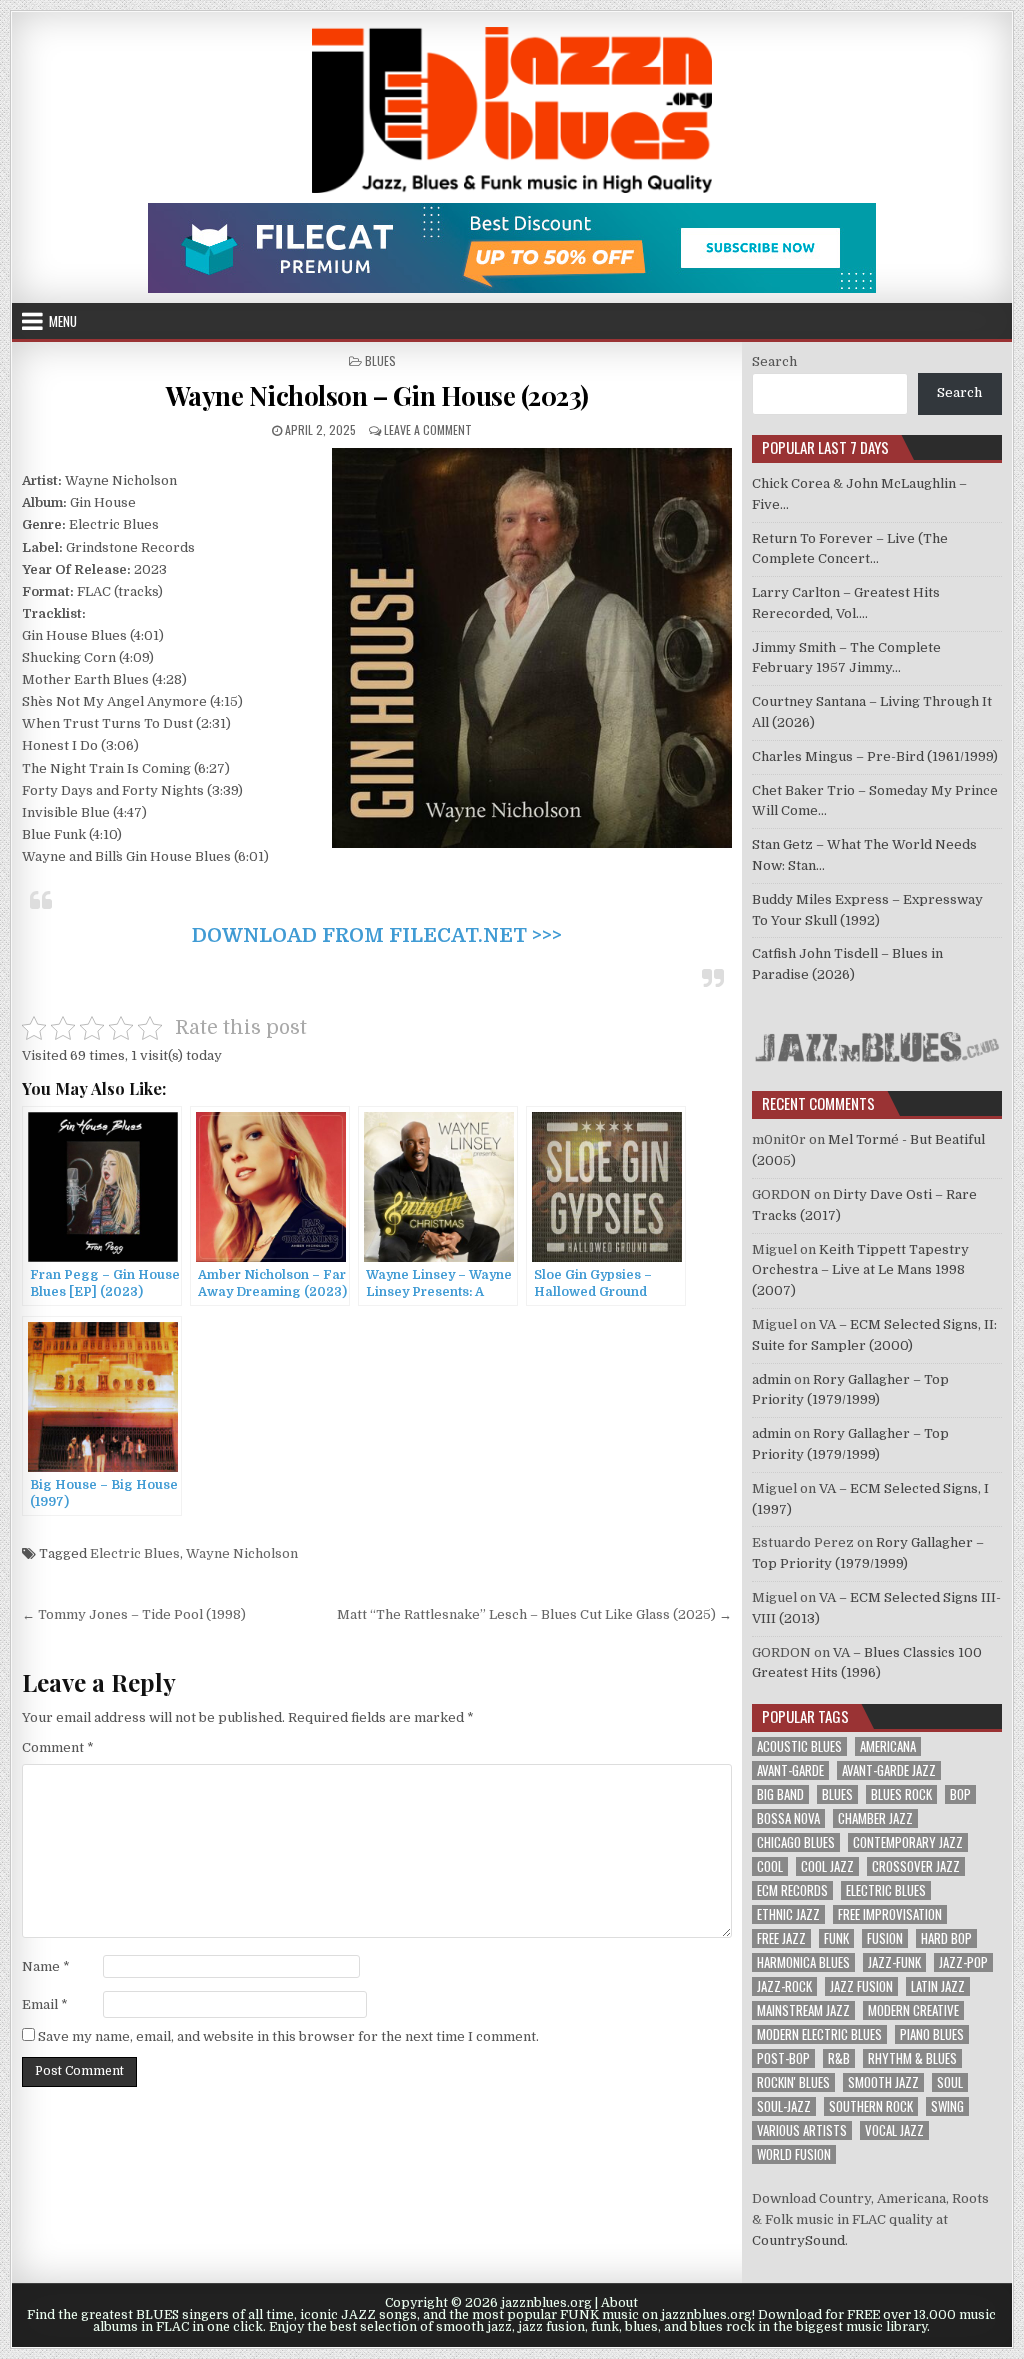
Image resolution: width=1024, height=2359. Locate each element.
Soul (950, 2082)
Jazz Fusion (861, 1986)
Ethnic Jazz (788, 1914)
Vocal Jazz (894, 2130)
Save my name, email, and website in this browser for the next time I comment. (288, 2036)
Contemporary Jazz (908, 1842)
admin (771, 1379)
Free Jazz (781, 1938)
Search (774, 361)
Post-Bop (783, 2058)
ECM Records (792, 1890)
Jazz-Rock (784, 1986)
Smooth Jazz (883, 2082)
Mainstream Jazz (803, 2010)
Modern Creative (913, 2010)
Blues (380, 360)
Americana (888, 1746)
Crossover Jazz (916, 1866)
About (619, 2303)
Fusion (885, 1938)
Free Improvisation (890, 1914)
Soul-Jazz (784, 2106)
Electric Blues (135, 1553)
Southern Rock (871, 2106)
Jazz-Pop (963, 1962)
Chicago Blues (796, 1842)
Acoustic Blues (799, 1746)
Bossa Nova (788, 1818)
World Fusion (794, 2154)
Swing (947, 2106)
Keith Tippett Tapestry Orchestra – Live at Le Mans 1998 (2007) (860, 1270)
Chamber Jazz (875, 1818)
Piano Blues (932, 2034)
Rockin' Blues (793, 2082)
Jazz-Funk (894, 1962)
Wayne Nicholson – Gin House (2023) (377, 395)
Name (46, 1966)
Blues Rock (901, 1794)
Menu (63, 321)
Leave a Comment (428, 429)
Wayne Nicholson (242, 1553)
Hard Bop (946, 1938)
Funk (836, 1938)
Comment (58, 1747)
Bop (960, 1794)
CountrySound (798, 2240)
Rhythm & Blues (912, 2058)
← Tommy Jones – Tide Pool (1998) (134, 1614)
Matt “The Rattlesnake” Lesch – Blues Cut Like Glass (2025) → (534, 1614)
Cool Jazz (827, 1866)
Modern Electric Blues (819, 2034)
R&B (839, 2058)
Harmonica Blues (803, 1962)
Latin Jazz (938, 1986)
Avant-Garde (790, 1770)
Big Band (780, 1794)
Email (45, 2004)
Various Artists (802, 2130)
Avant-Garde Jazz (889, 1770)
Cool (770, 1866)
